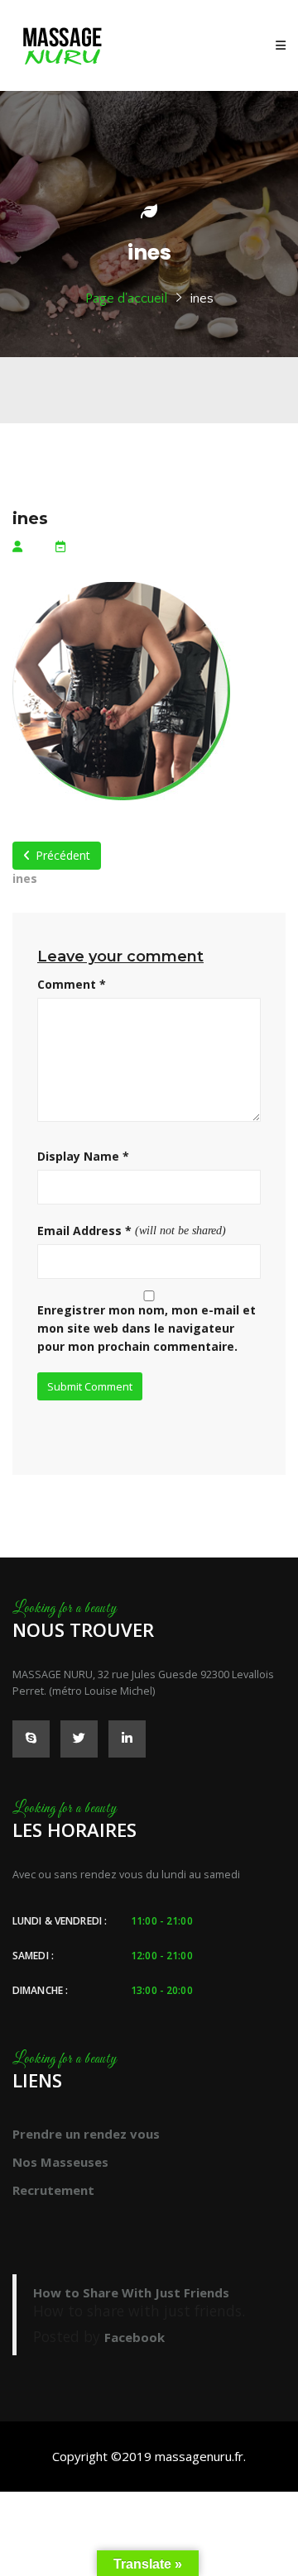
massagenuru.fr (199, 2456)
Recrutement (53, 2190)
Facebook (135, 2337)
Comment (72, 984)
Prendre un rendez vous (86, 2134)
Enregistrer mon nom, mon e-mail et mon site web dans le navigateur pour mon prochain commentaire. (147, 1328)
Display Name (83, 1156)
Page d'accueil (126, 298)
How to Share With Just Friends (131, 2292)
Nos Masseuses (60, 2162)
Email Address (84, 1231)
